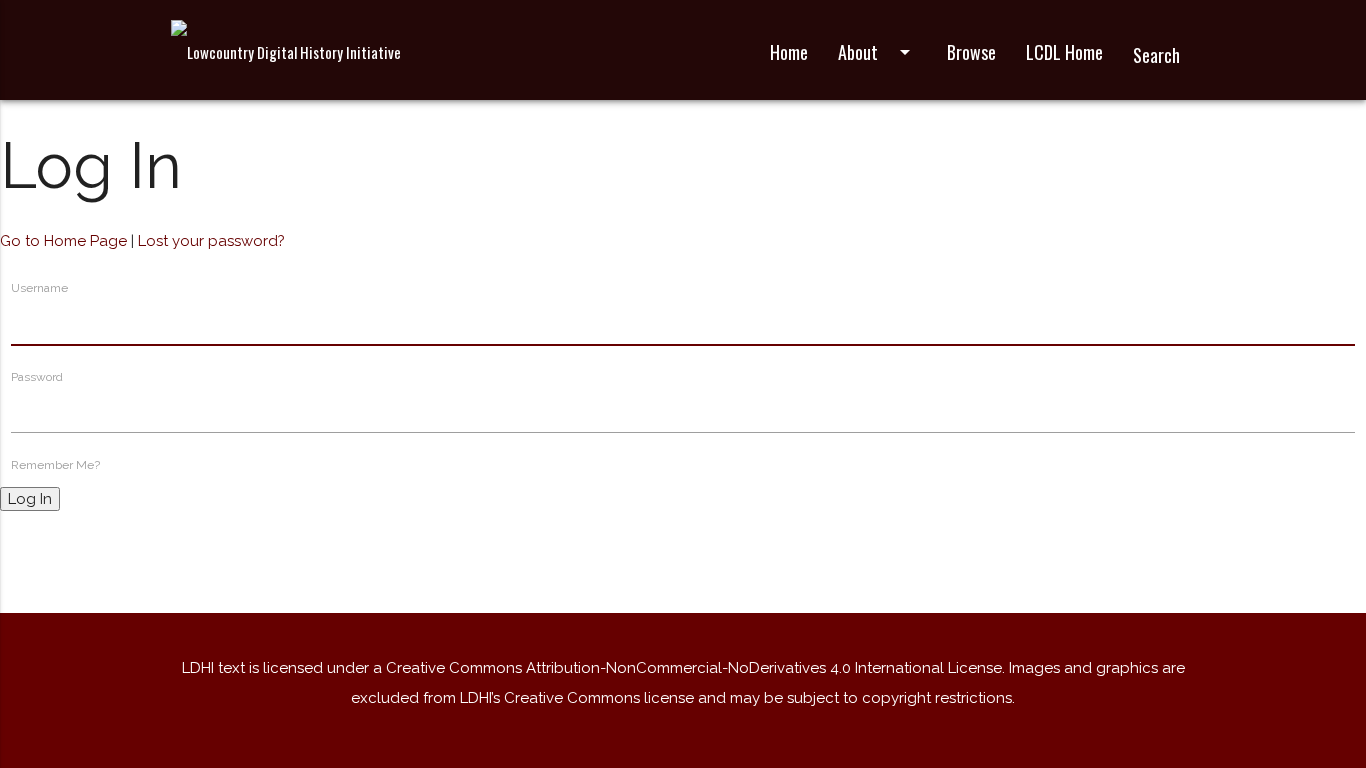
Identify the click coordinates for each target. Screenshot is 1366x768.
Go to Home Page (63, 241)
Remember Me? (55, 465)
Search (1156, 55)
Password (37, 377)
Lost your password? (211, 241)
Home (789, 52)
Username (39, 288)
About (877, 52)
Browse (971, 52)
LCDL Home (1064, 52)
